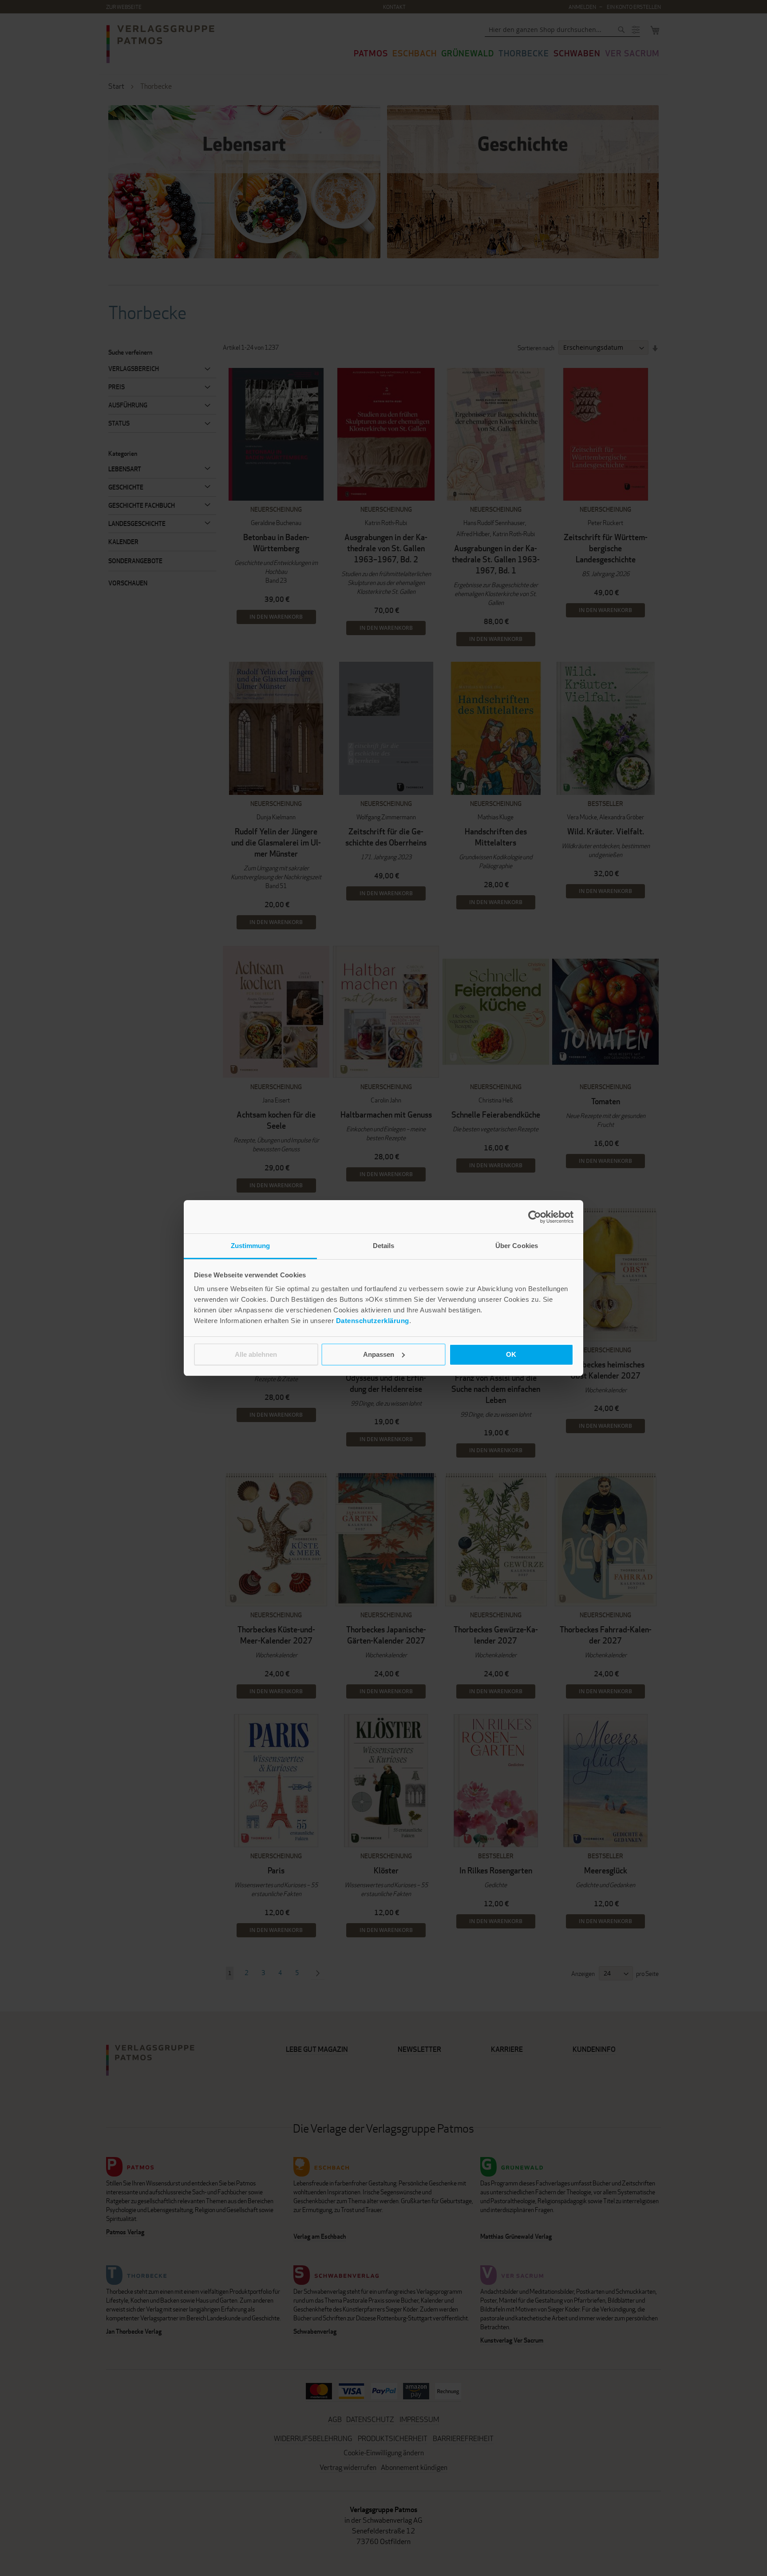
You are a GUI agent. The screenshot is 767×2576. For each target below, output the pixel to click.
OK (511, 1354)
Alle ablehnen (256, 1354)
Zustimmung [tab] (251, 1246)
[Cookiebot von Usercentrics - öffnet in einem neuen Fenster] (535, 1217)
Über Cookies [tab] (517, 1246)
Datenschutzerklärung (373, 1321)
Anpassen (379, 1354)
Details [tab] (384, 1246)
